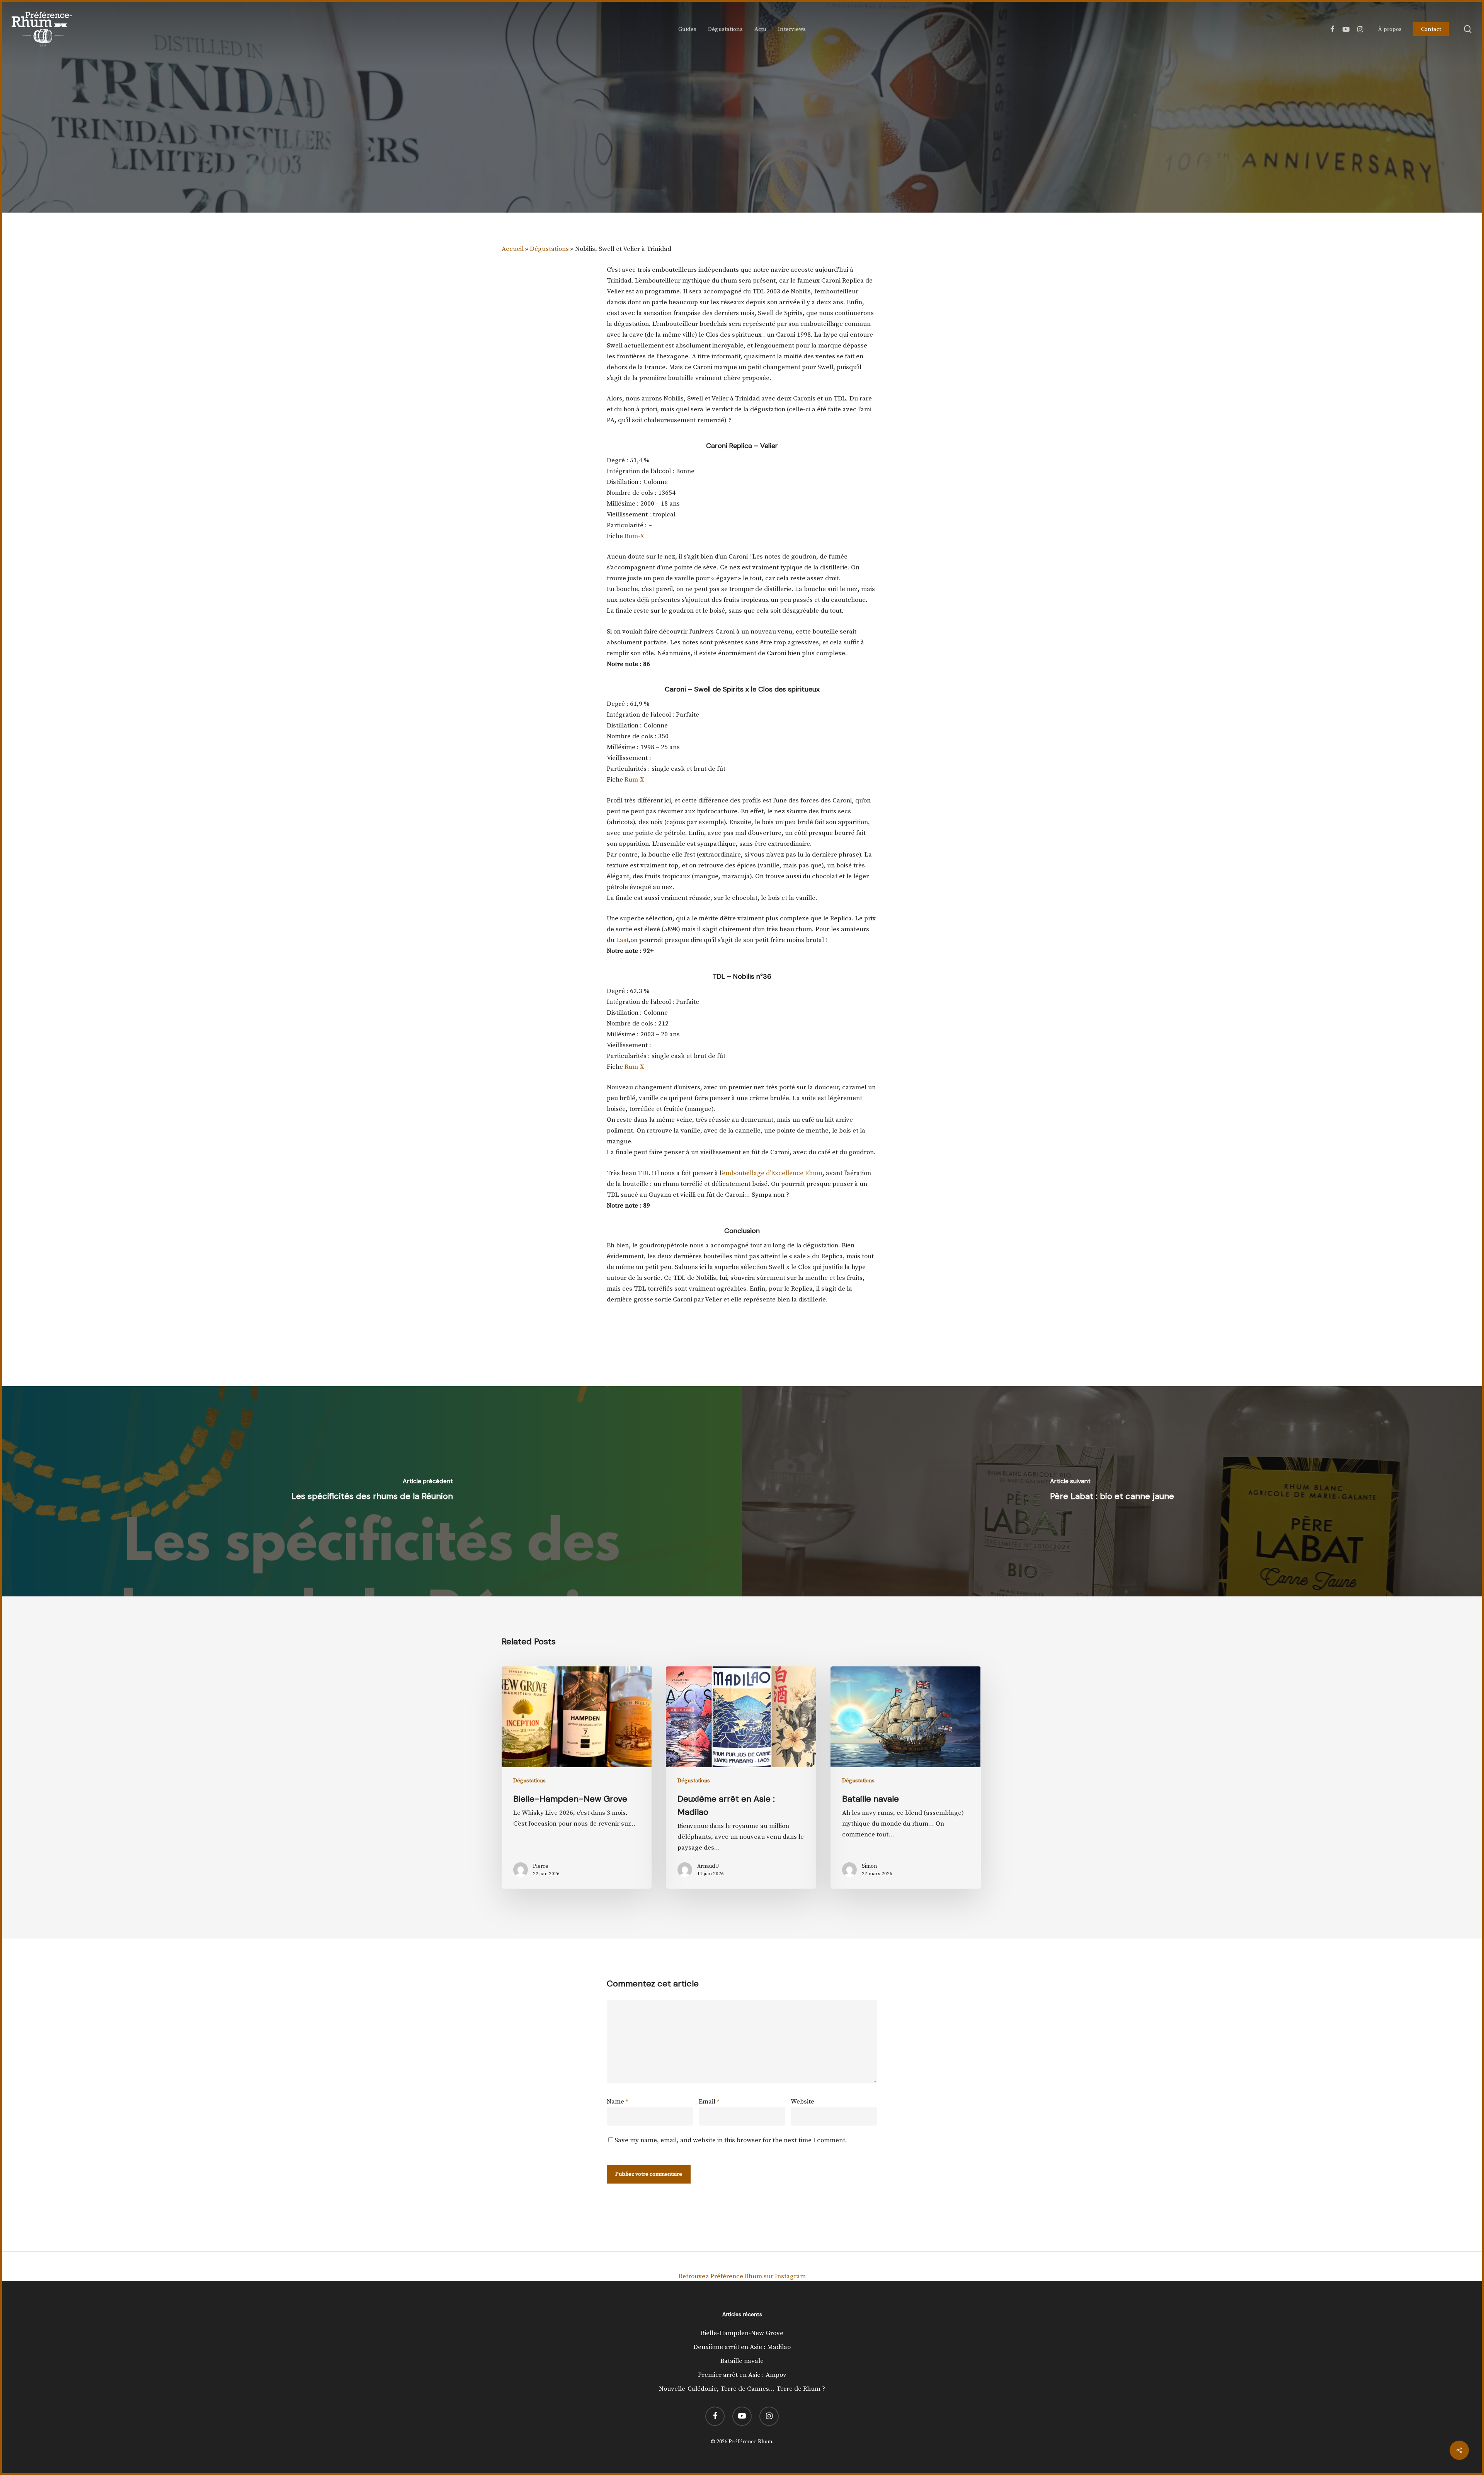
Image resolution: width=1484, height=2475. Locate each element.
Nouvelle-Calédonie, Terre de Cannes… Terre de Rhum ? (742, 2389)
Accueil (513, 249)
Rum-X (634, 536)
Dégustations (549, 249)
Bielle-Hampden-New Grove (742, 2333)
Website (802, 2102)
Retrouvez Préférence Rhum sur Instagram (742, 2276)
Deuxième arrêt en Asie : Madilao (742, 2347)
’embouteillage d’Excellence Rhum (772, 1173)
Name (618, 2102)
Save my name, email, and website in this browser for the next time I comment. (731, 2140)
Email (709, 2102)
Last (622, 940)
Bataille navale (742, 2361)
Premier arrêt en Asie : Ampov (742, 2375)
